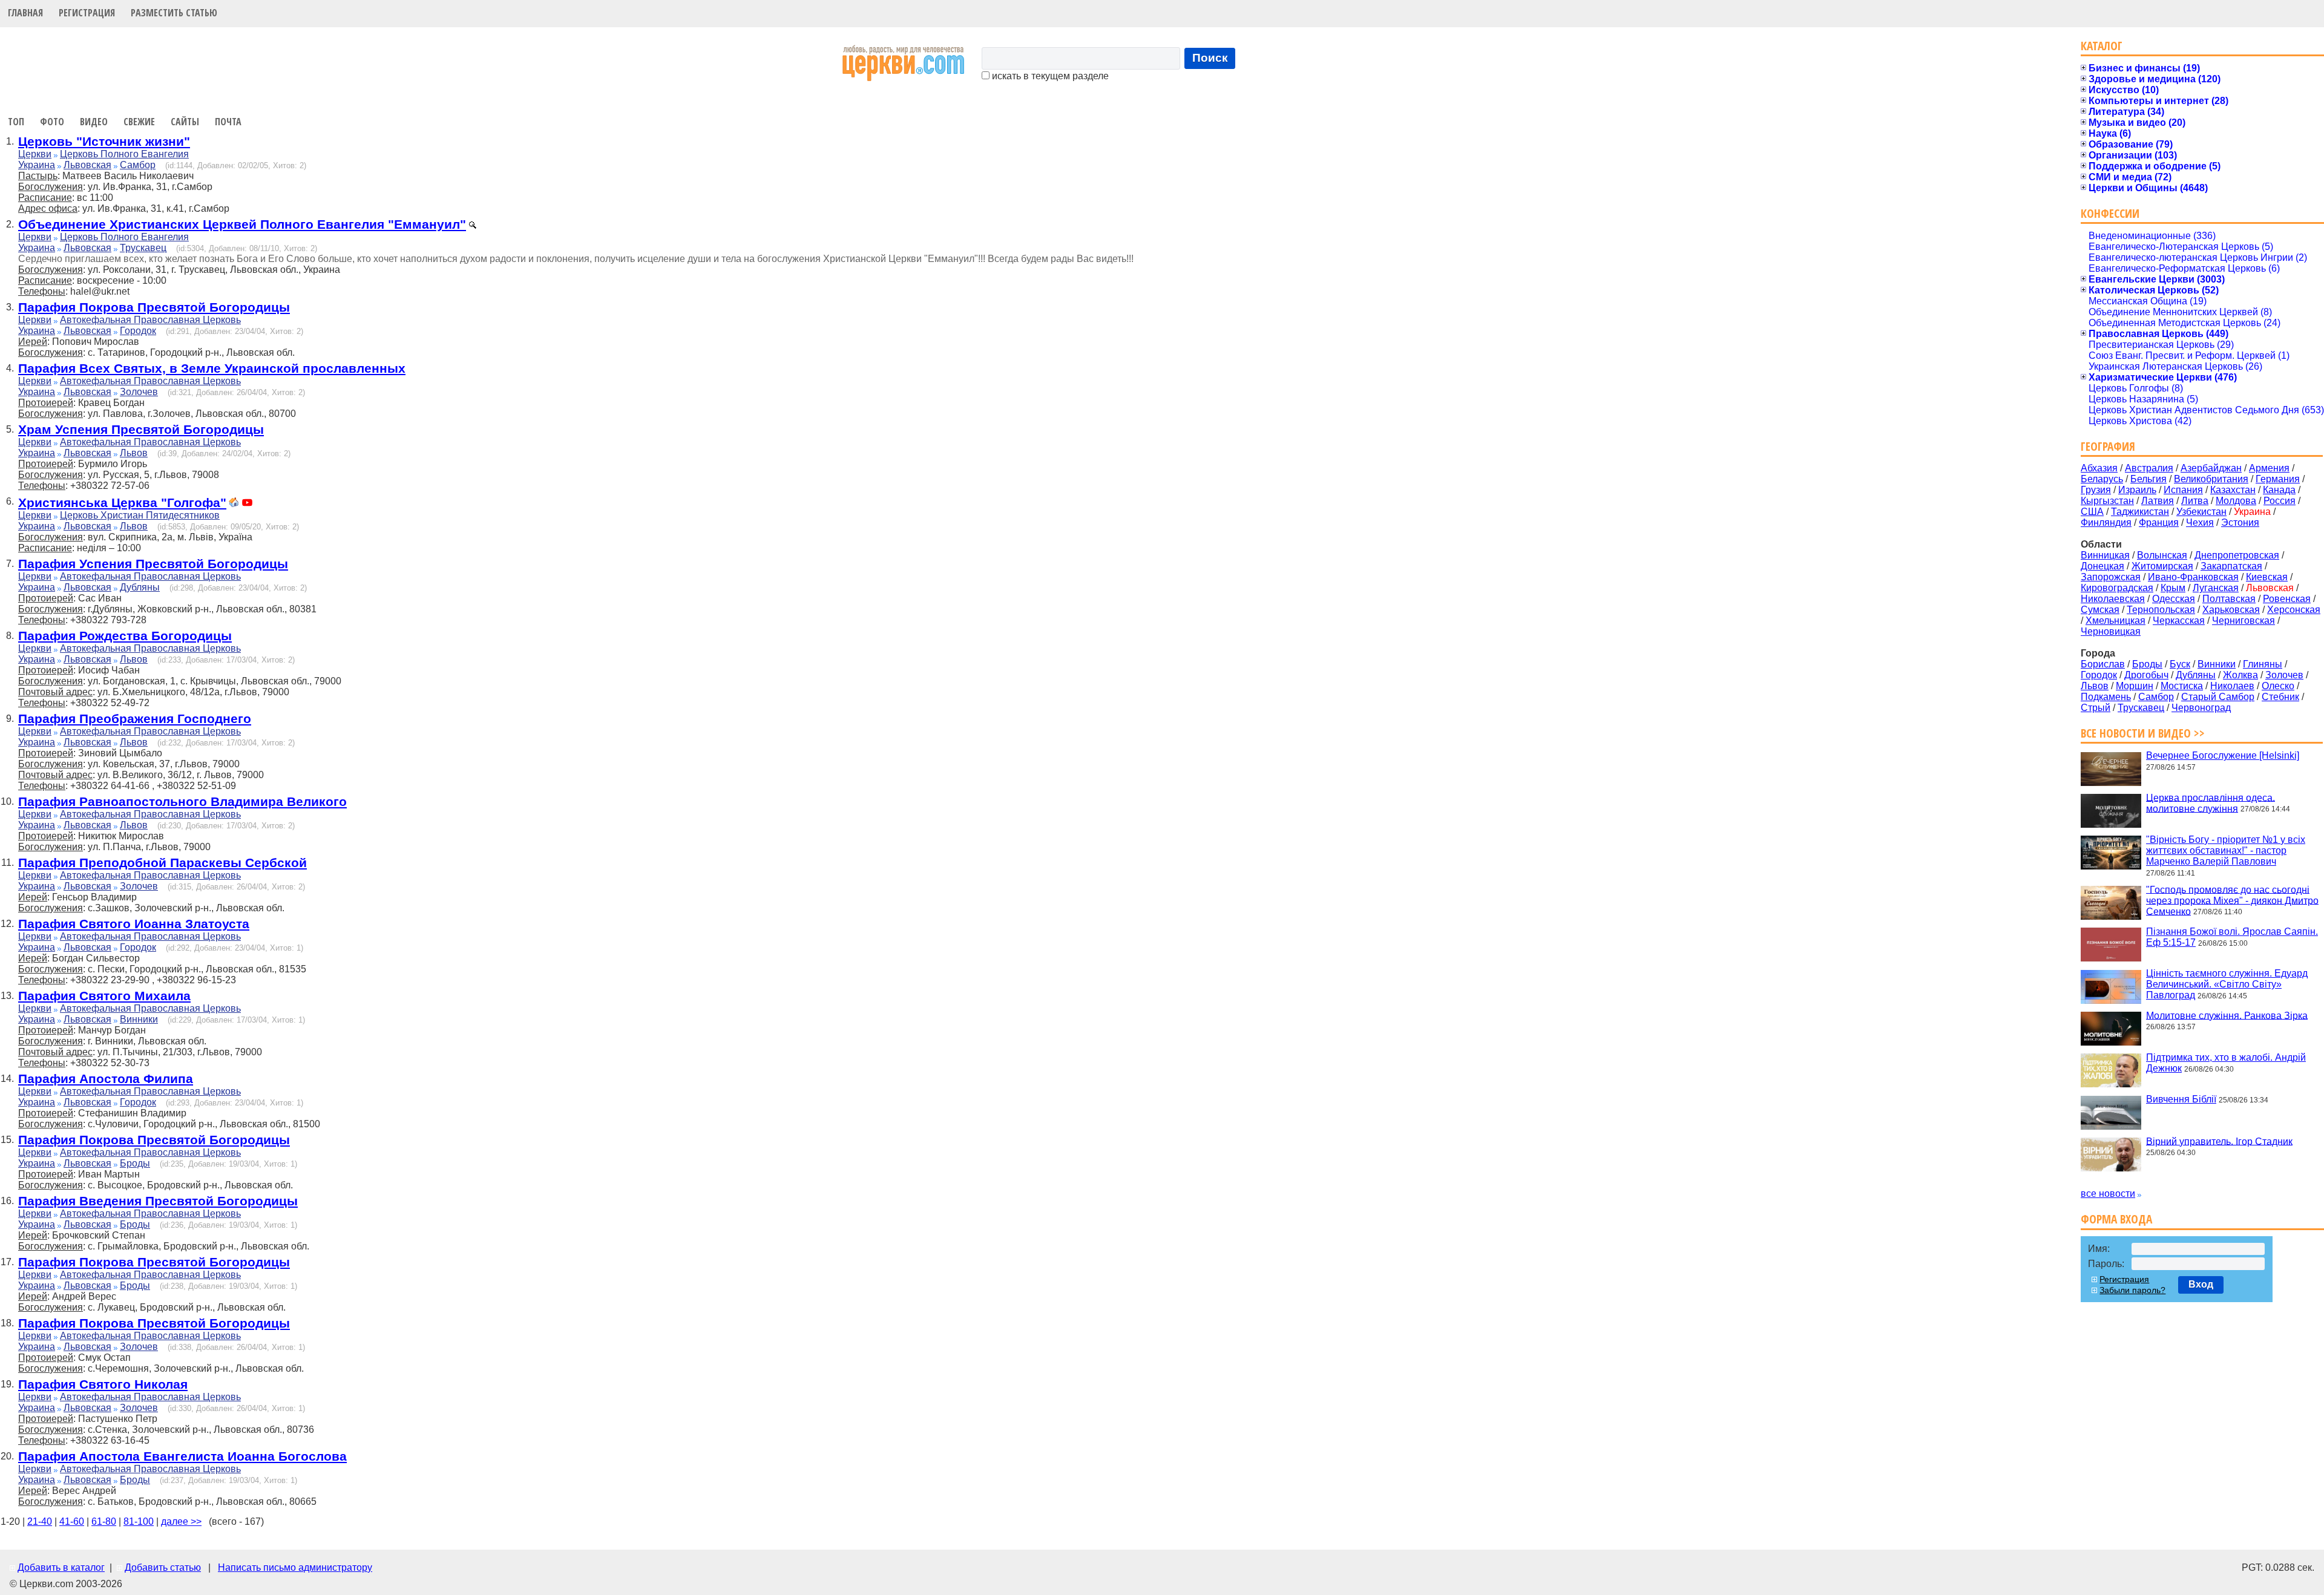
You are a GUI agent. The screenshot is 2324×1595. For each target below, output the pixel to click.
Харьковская (2231, 610)
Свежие (139, 122)
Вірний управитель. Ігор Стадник (2219, 1141)
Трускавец (143, 248)
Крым (2173, 588)
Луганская (2216, 588)
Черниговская (2244, 621)
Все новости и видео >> (2143, 733)
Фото (52, 122)
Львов (134, 453)
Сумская (2100, 610)
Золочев (139, 392)
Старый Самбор (2218, 697)
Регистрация (87, 13)
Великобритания (2211, 479)
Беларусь (2102, 479)
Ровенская (2287, 599)
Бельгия (2148, 479)
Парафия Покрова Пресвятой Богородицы (154, 307)
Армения (2269, 468)
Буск (2180, 664)
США (2092, 512)
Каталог (2102, 46)
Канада (2279, 490)
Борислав (2103, 664)
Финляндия (2106, 522)
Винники (139, 1019)
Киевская (2267, 577)
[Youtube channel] (247, 504)
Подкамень (2106, 697)
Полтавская (2229, 599)
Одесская (2174, 599)
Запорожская (2111, 577)
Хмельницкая (2116, 621)
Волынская (2162, 555)
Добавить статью (163, 1567)
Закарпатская (2231, 566)
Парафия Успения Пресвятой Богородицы (153, 564)
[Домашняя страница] (234, 504)
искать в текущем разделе (1049, 76)
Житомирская (2162, 566)
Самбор (138, 165)
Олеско (2278, 686)
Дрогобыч (2146, 675)
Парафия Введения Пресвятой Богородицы (158, 1201)
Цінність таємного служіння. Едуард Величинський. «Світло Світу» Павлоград (2227, 984)
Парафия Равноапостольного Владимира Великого (182, 801)
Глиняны (2263, 664)
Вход (2201, 1284)
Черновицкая (2111, 631)
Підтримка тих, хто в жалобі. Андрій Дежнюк (2226, 1063)
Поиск (1210, 58)
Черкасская (2179, 621)
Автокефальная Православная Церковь (150, 320)
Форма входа (2116, 1219)
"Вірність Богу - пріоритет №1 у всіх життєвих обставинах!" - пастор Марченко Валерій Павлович (2226, 850)
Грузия (2096, 490)
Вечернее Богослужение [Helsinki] (2223, 755)
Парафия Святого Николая (103, 1384)
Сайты (185, 122)
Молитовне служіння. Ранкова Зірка (2227, 1015)
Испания (2183, 490)
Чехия (2200, 522)
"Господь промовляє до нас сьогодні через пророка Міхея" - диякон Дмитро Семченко (2232, 900)
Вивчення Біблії (2181, 1099)
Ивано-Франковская (2193, 577)
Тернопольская (2161, 610)
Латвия (2158, 501)
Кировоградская (2117, 588)
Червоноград (2201, 708)
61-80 (104, 1521)
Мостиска (2182, 686)
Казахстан (2233, 490)
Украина (37, 165)
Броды (135, 1163)
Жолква (2240, 675)
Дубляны (140, 587)
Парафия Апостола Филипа (106, 1079)
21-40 (40, 1521)
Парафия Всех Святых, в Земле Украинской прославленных (212, 368)
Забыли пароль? (2132, 1290)
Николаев (2232, 686)
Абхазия (2099, 468)
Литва (2195, 501)
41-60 (72, 1521)
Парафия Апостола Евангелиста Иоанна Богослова (182, 1456)
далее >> (181, 1521)
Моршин (2135, 686)
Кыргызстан (2107, 501)
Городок (138, 331)
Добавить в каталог (61, 1567)
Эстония (2240, 522)
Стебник (2280, 697)
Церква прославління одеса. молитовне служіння (2211, 803)
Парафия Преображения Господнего (135, 719)
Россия (2280, 501)
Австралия (2149, 468)
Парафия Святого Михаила (104, 996)
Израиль (2137, 490)
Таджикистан (2140, 512)
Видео (94, 122)
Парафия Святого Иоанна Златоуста (134, 924)
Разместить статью (174, 13)
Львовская (87, 165)
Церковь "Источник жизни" (104, 141)
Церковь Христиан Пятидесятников (140, 515)
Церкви (35, 154)
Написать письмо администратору (295, 1567)
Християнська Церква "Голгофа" (122, 503)
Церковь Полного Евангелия (124, 154)
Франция (2159, 522)
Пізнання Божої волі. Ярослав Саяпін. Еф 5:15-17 (2232, 937)
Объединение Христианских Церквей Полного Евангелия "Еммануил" (242, 224)
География (2108, 446)
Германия (2278, 479)
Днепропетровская (2237, 555)
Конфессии (2110, 213)
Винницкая (2105, 555)
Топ (16, 122)
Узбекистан (2201, 512)
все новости (2108, 1194)
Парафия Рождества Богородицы (125, 636)
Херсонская (2294, 610)
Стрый (2096, 708)
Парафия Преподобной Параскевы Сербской (162, 863)
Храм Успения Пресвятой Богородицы (141, 429)
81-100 (139, 1521)
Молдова (2236, 501)
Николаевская (2113, 599)
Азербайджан (2211, 468)
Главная (25, 13)
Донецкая (2102, 566)
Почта (228, 122)
